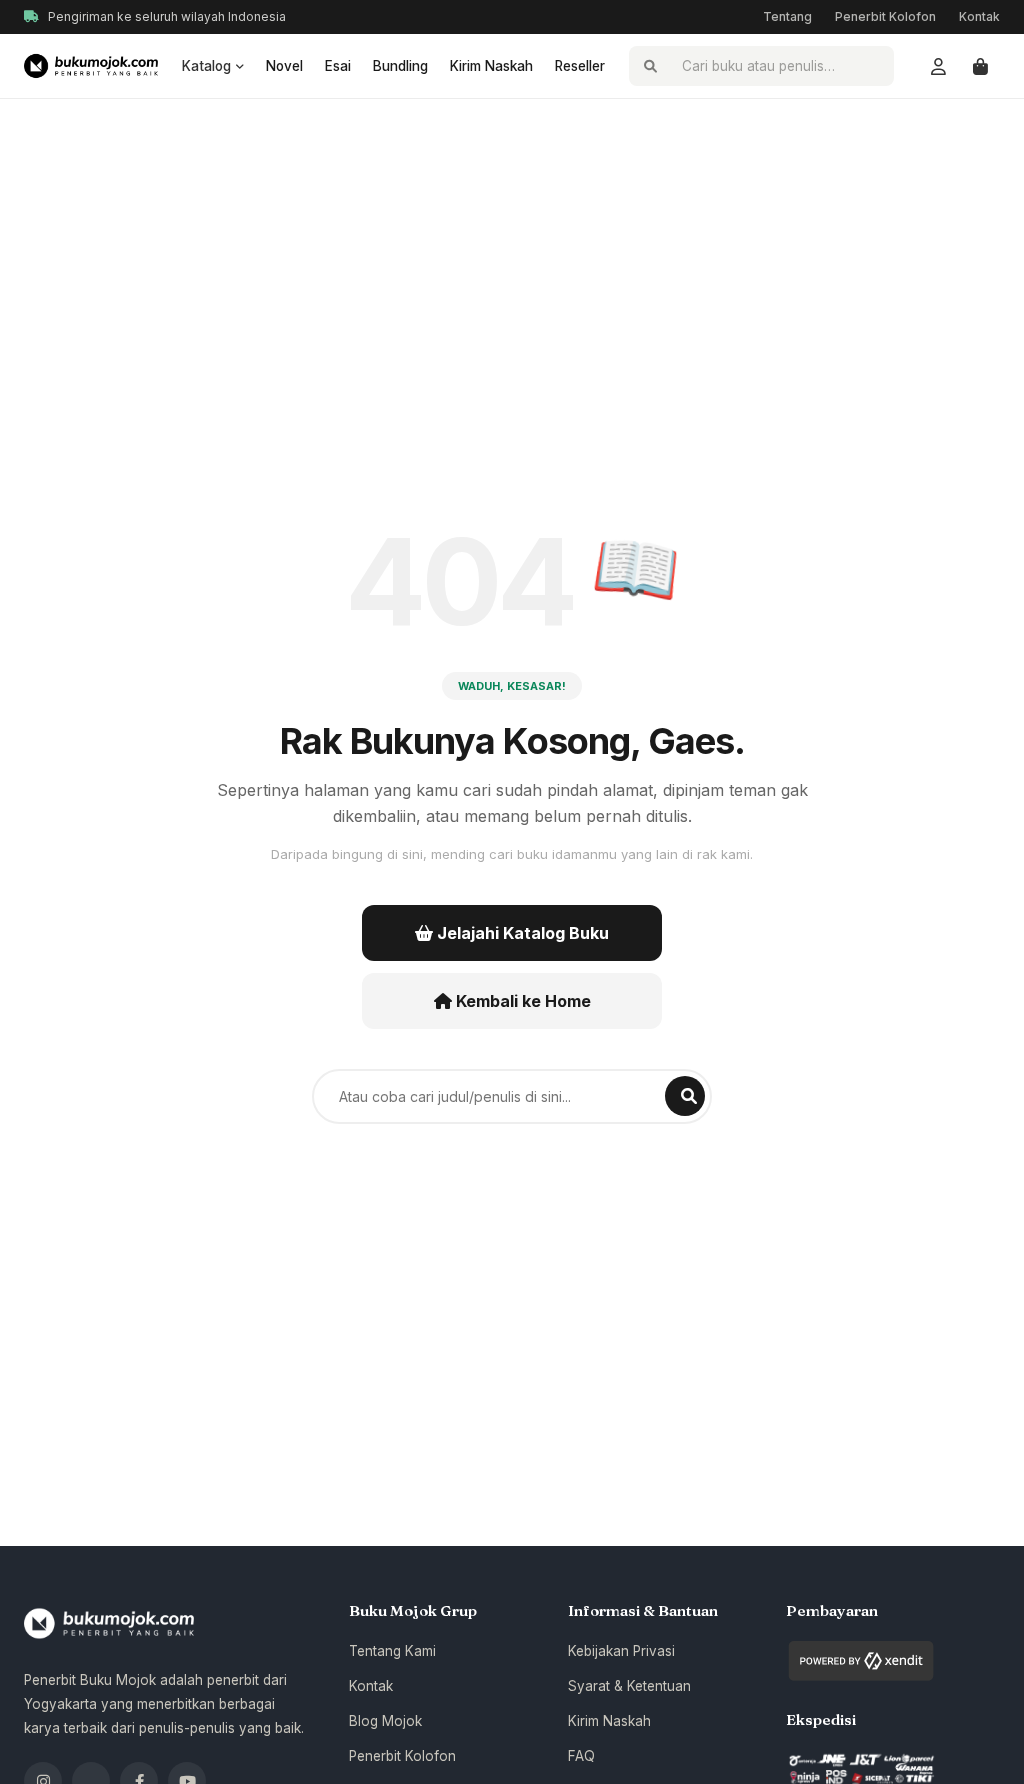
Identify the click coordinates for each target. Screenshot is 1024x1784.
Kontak (979, 16)
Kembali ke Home (521, 1001)
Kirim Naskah (491, 66)
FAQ (581, 1756)
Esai (338, 66)
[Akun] (938, 66)
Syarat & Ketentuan (629, 1686)
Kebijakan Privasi (621, 1651)
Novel (284, 66)
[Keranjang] (980, 66)
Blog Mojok (385, 1721)
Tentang (787, 16)
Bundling (400, 66)
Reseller (580, 66)
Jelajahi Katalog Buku (521, 933)
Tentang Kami (392, 1651)
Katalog (206, 66)
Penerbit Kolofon (885, 16)
